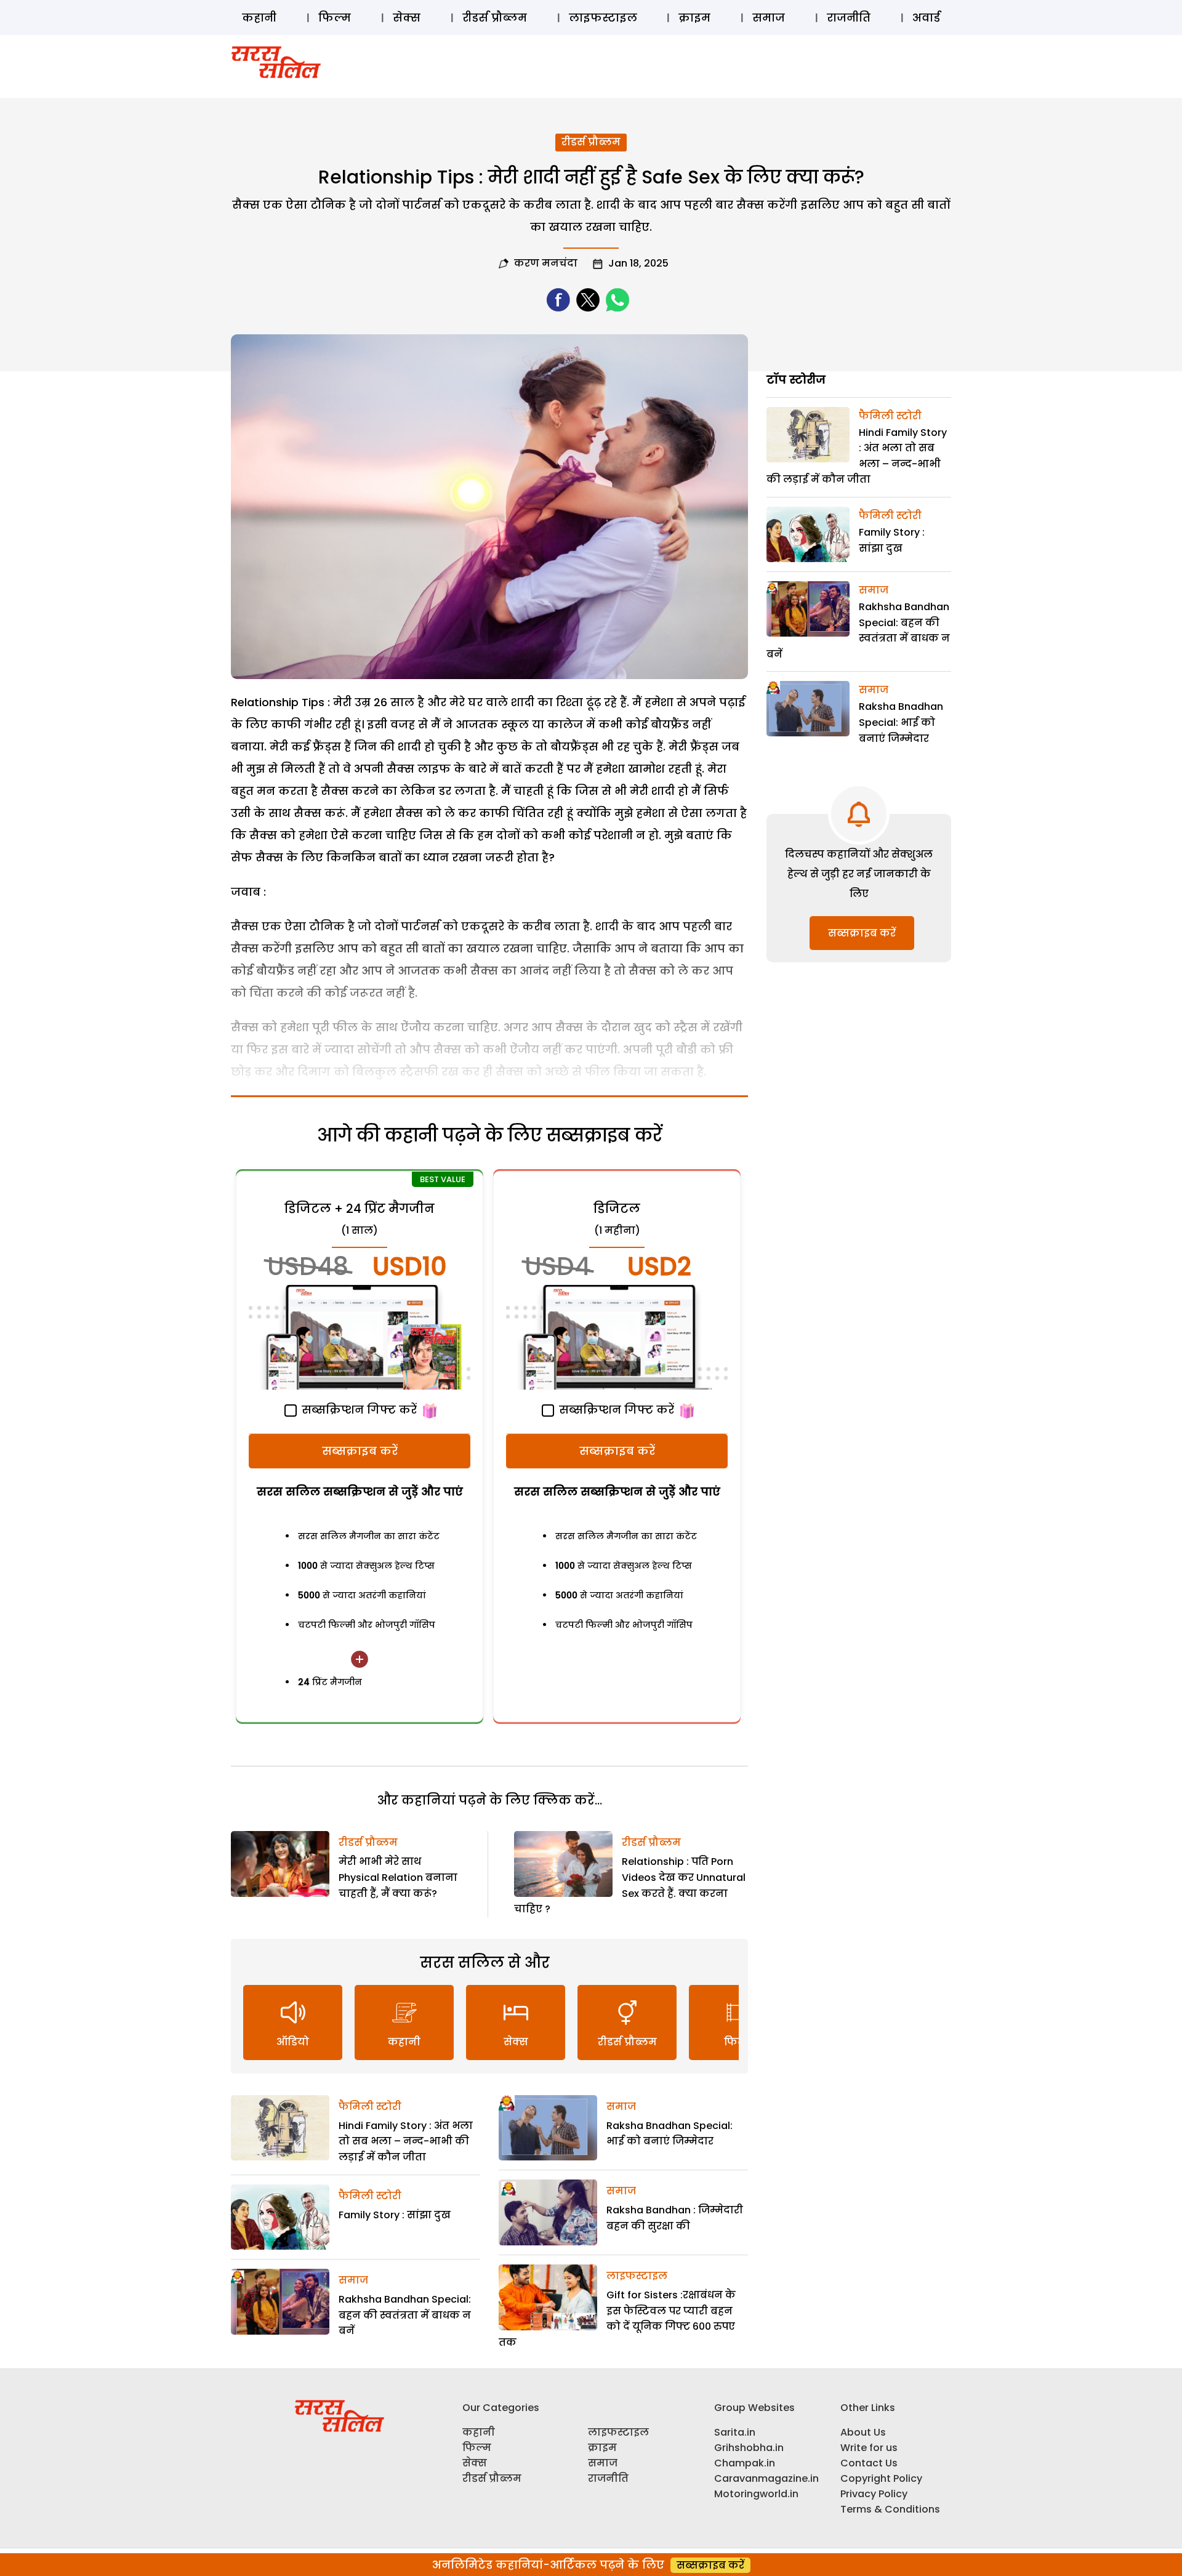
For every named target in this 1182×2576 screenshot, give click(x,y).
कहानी (259, 18)
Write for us (869, 2448)
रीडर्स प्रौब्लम (495, 18)
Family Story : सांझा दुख (395, 2215)
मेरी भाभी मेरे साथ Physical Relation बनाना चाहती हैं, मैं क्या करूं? (398, 1877)
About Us (863, 2432)
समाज (769, 18)
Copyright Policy (881, 2478)
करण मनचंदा (546, 263)
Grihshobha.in (749, 2448)
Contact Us (869, 2463)
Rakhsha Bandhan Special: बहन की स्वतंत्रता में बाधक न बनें (405, 2315)
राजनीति (849, 18)
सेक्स (407, 18)
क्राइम (694, 18)
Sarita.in (735, 2432)
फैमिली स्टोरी (370, 2107)
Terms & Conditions (890, 2509)
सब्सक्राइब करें (360, 1451)
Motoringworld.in (756, 2494)
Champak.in (745, 2463)
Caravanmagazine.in (766, 2478)
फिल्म (335, 18)
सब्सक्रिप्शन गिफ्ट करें (358, 1410)
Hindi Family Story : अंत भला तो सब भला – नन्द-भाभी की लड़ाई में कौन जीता (406, 2141)
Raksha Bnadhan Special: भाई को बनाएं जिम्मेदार (901, 722)
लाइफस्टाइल (603, 18)
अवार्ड (926, 18)
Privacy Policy (874, 2494)
